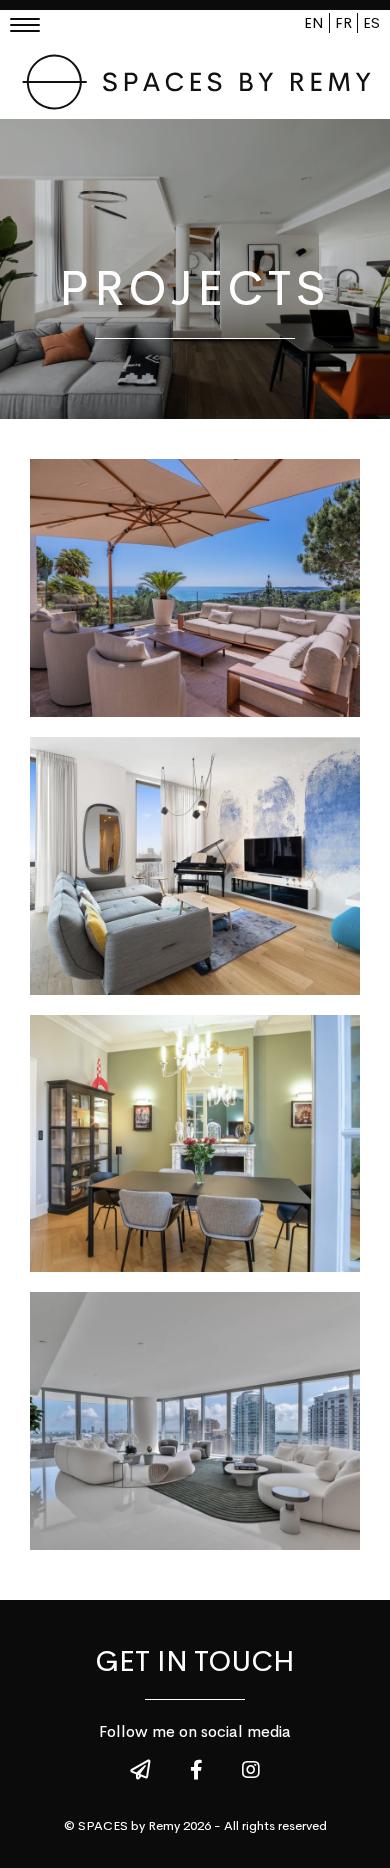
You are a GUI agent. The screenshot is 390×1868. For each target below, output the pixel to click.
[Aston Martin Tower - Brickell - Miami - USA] (195, 1421)
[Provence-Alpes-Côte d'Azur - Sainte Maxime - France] (195, 588)
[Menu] (32, 27)
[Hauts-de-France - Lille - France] (195, 1144)
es (371, 23)
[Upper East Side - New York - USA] (195, 866)
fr (343, 23)
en (314, 23)
